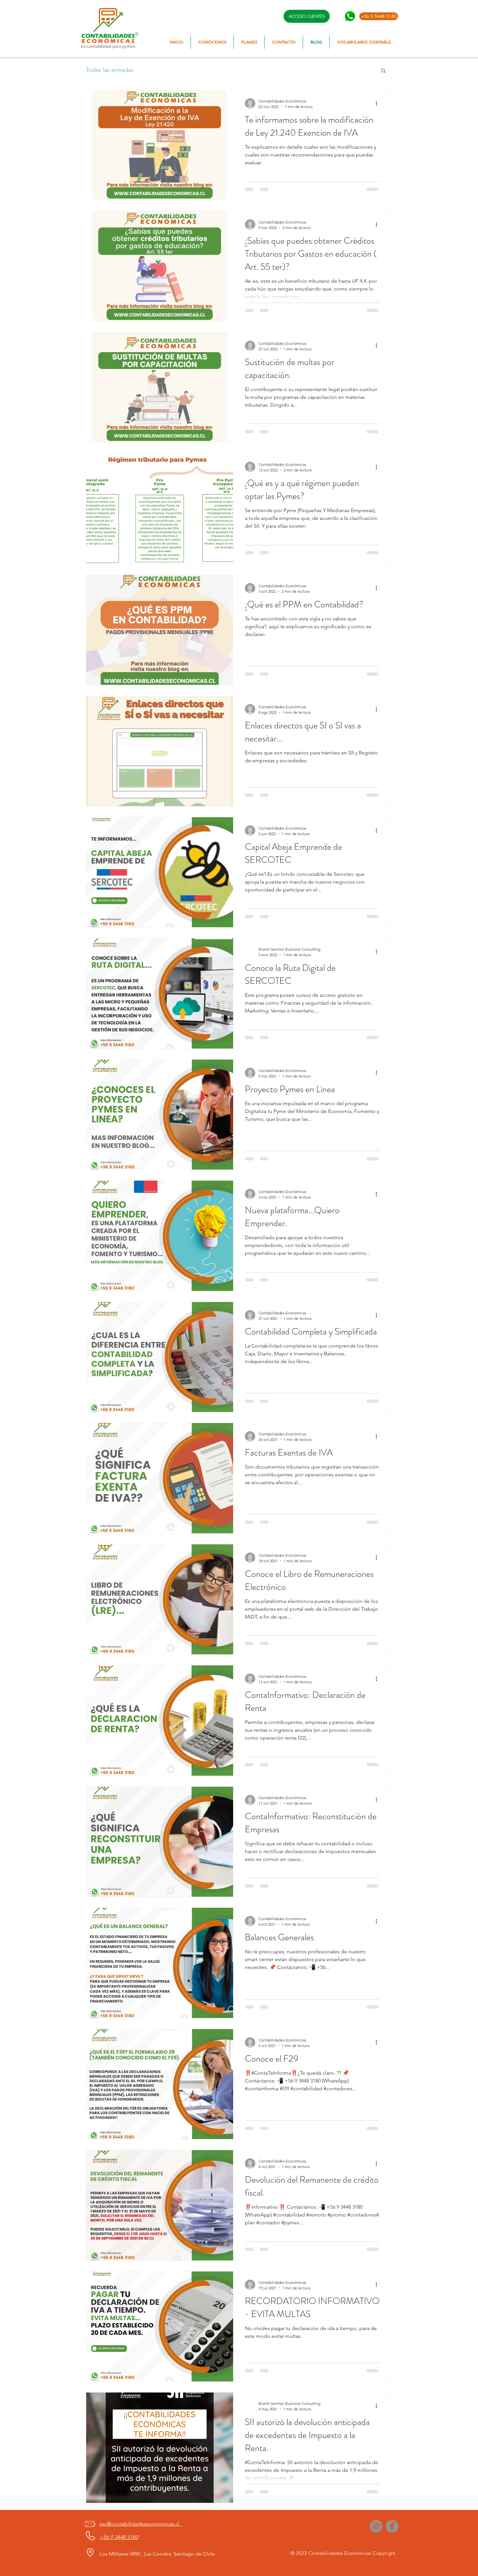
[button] (383, 71)
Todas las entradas (110, 70)
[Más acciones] (378, 103)
